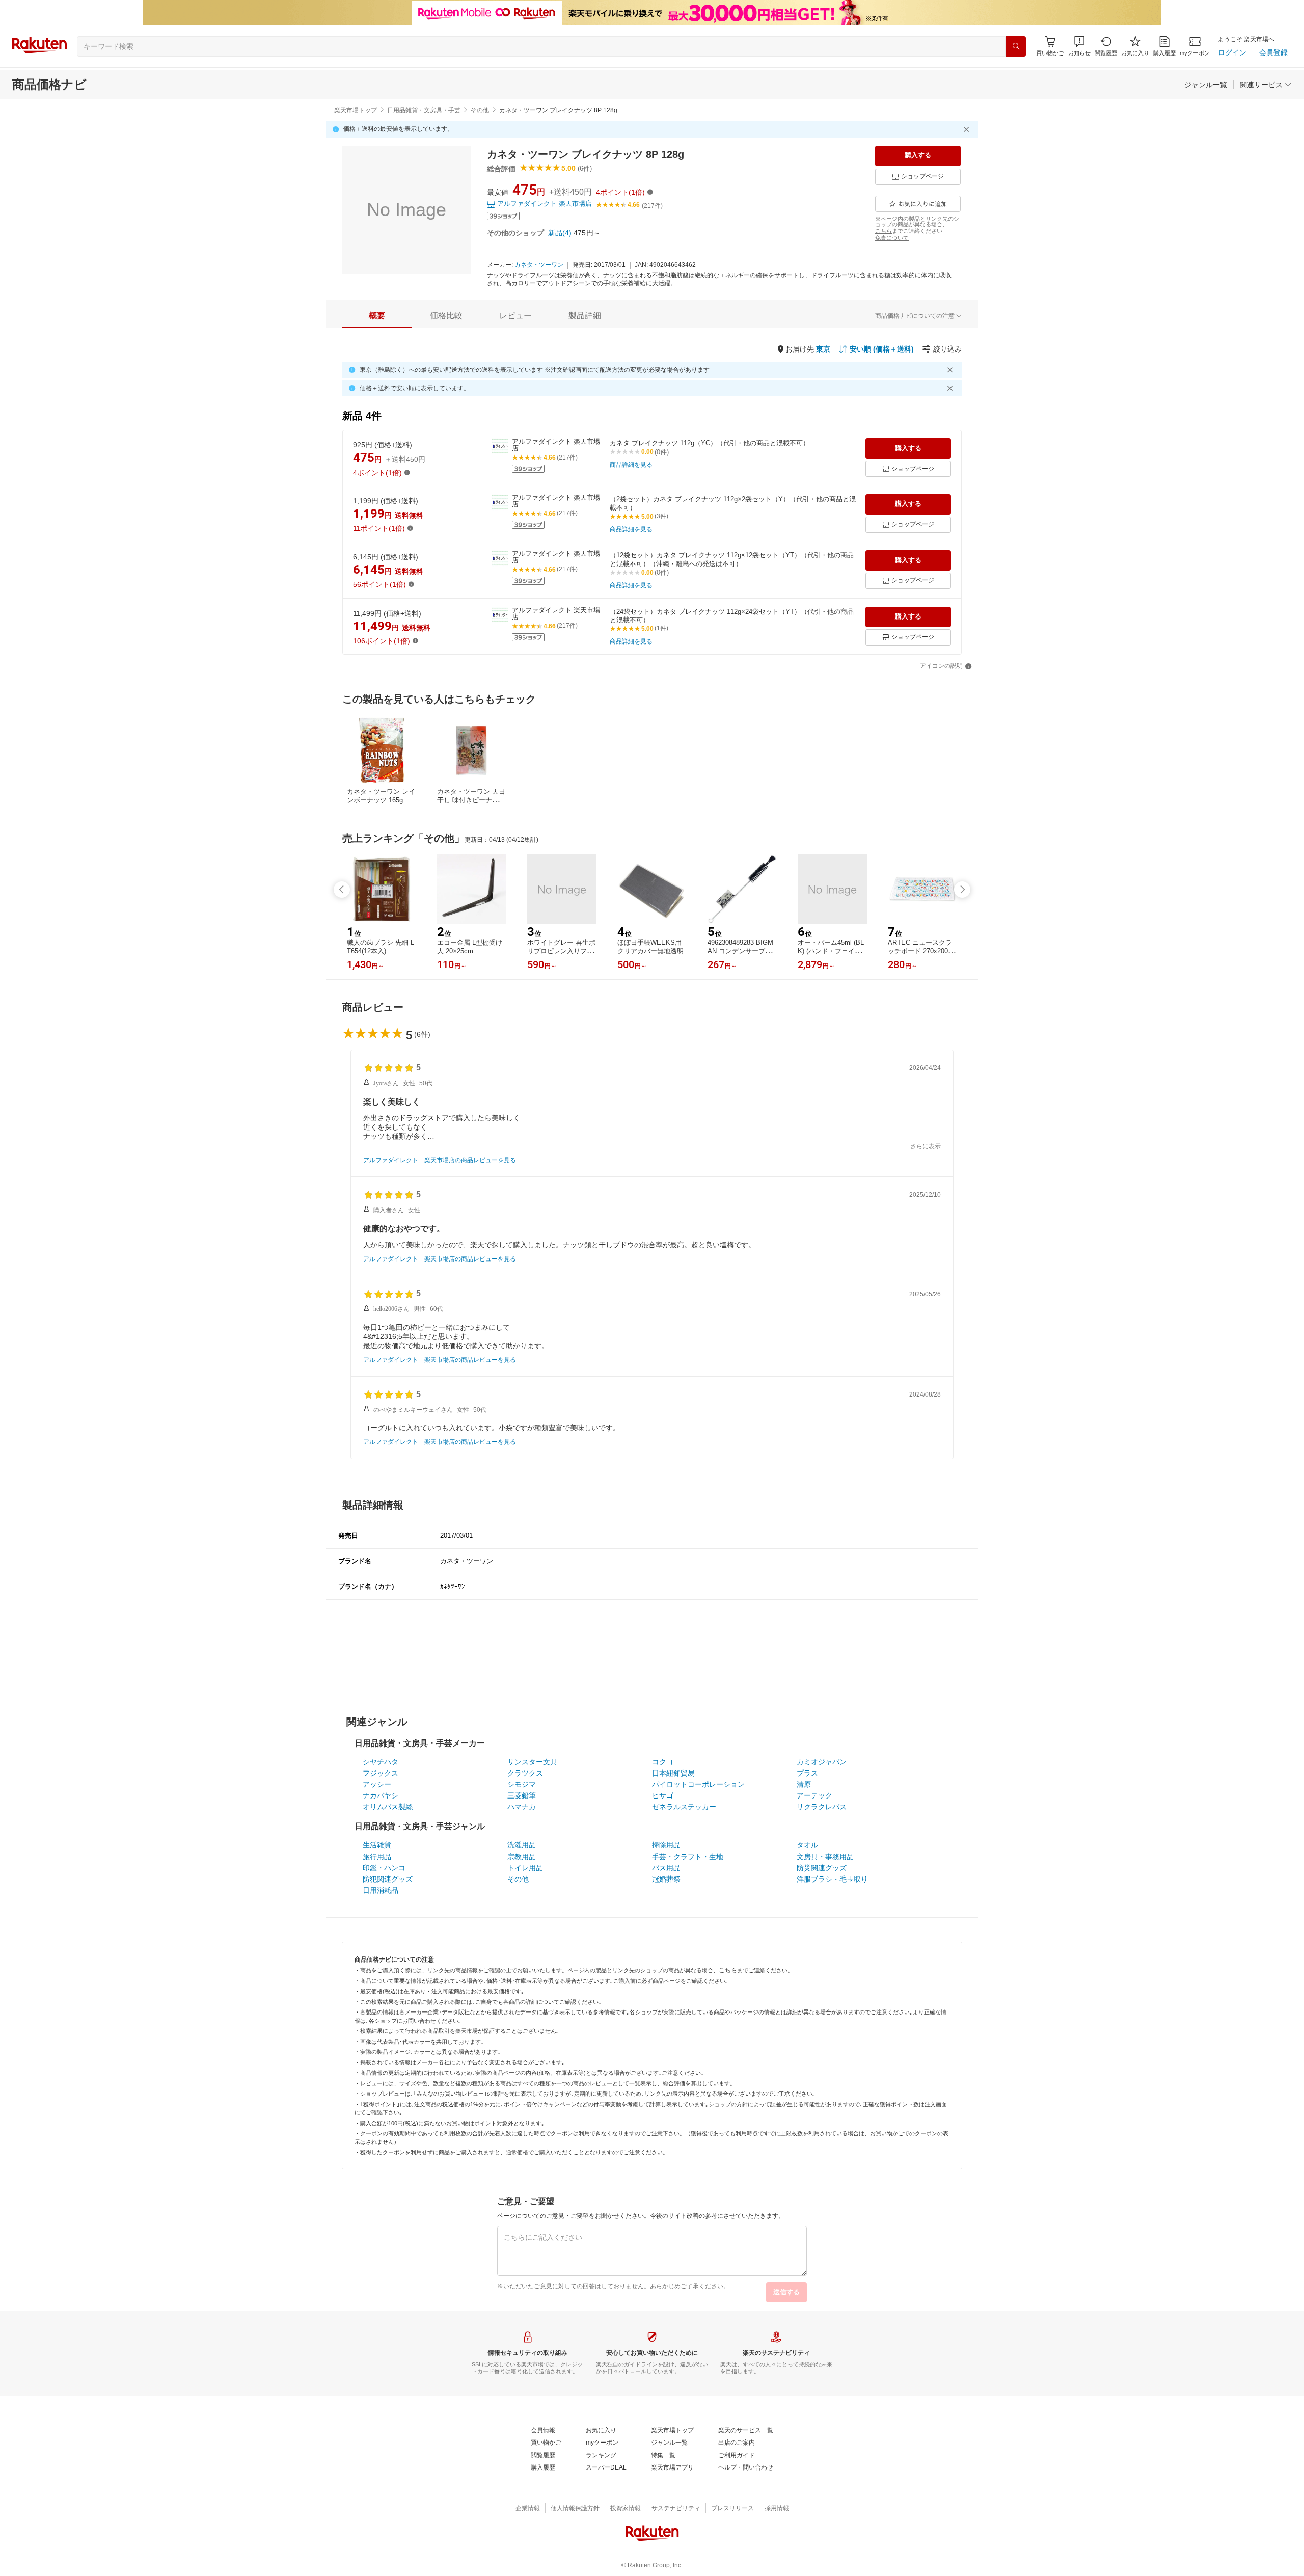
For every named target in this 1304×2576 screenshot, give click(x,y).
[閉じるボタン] (968, 129)
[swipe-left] (342, 890)
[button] (1079, 46)
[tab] (377, 316)
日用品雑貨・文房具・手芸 (424, 110)
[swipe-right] (962, 890)
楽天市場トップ (356, 110)
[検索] (1016, 46)
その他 (480, 110)
